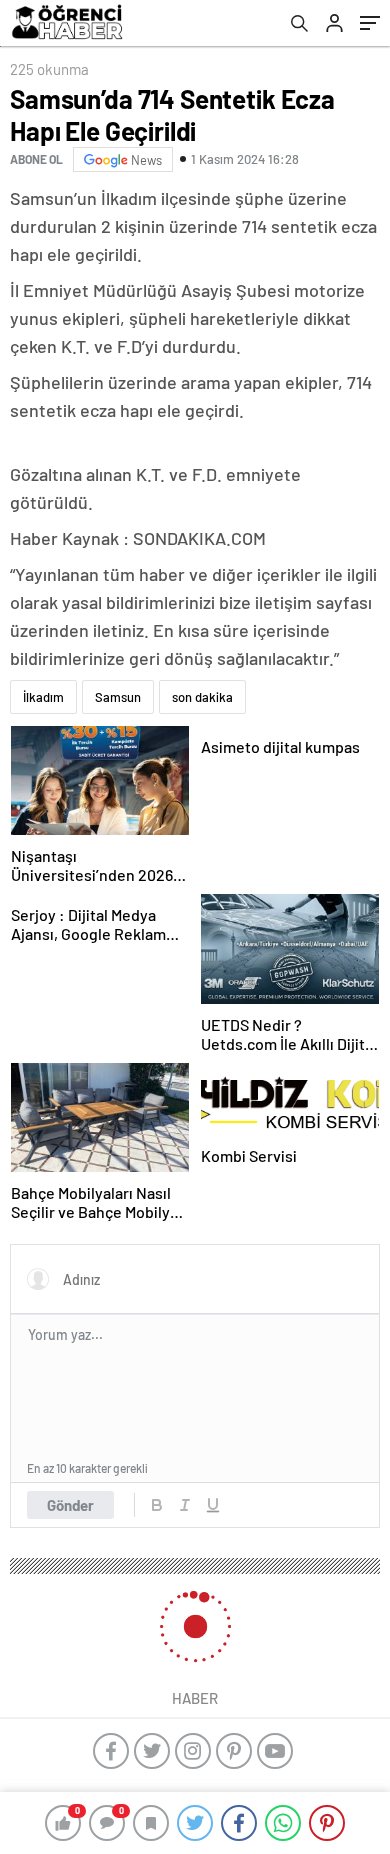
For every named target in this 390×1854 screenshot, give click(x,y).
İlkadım (43, 697)
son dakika (202, 697)
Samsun (118, 697)
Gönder (70, 1505)
